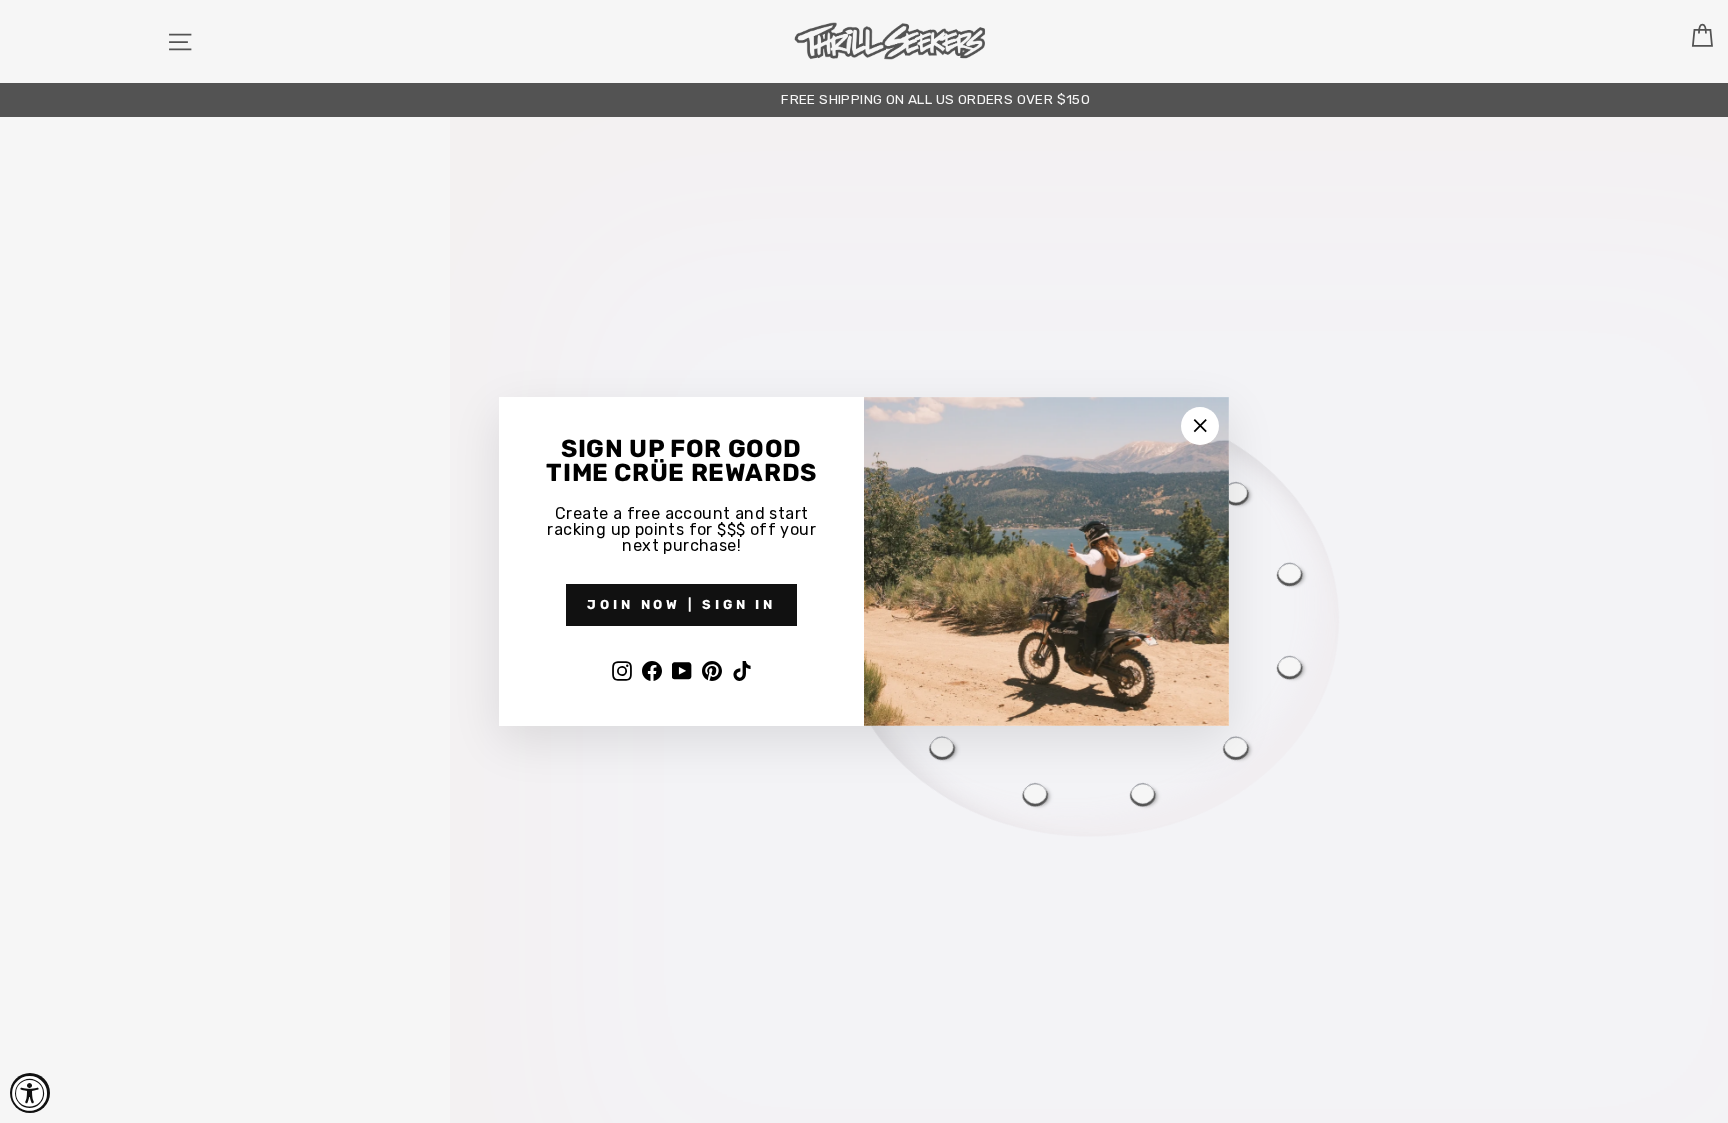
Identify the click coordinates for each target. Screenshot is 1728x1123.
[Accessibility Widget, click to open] (30, 1093)
